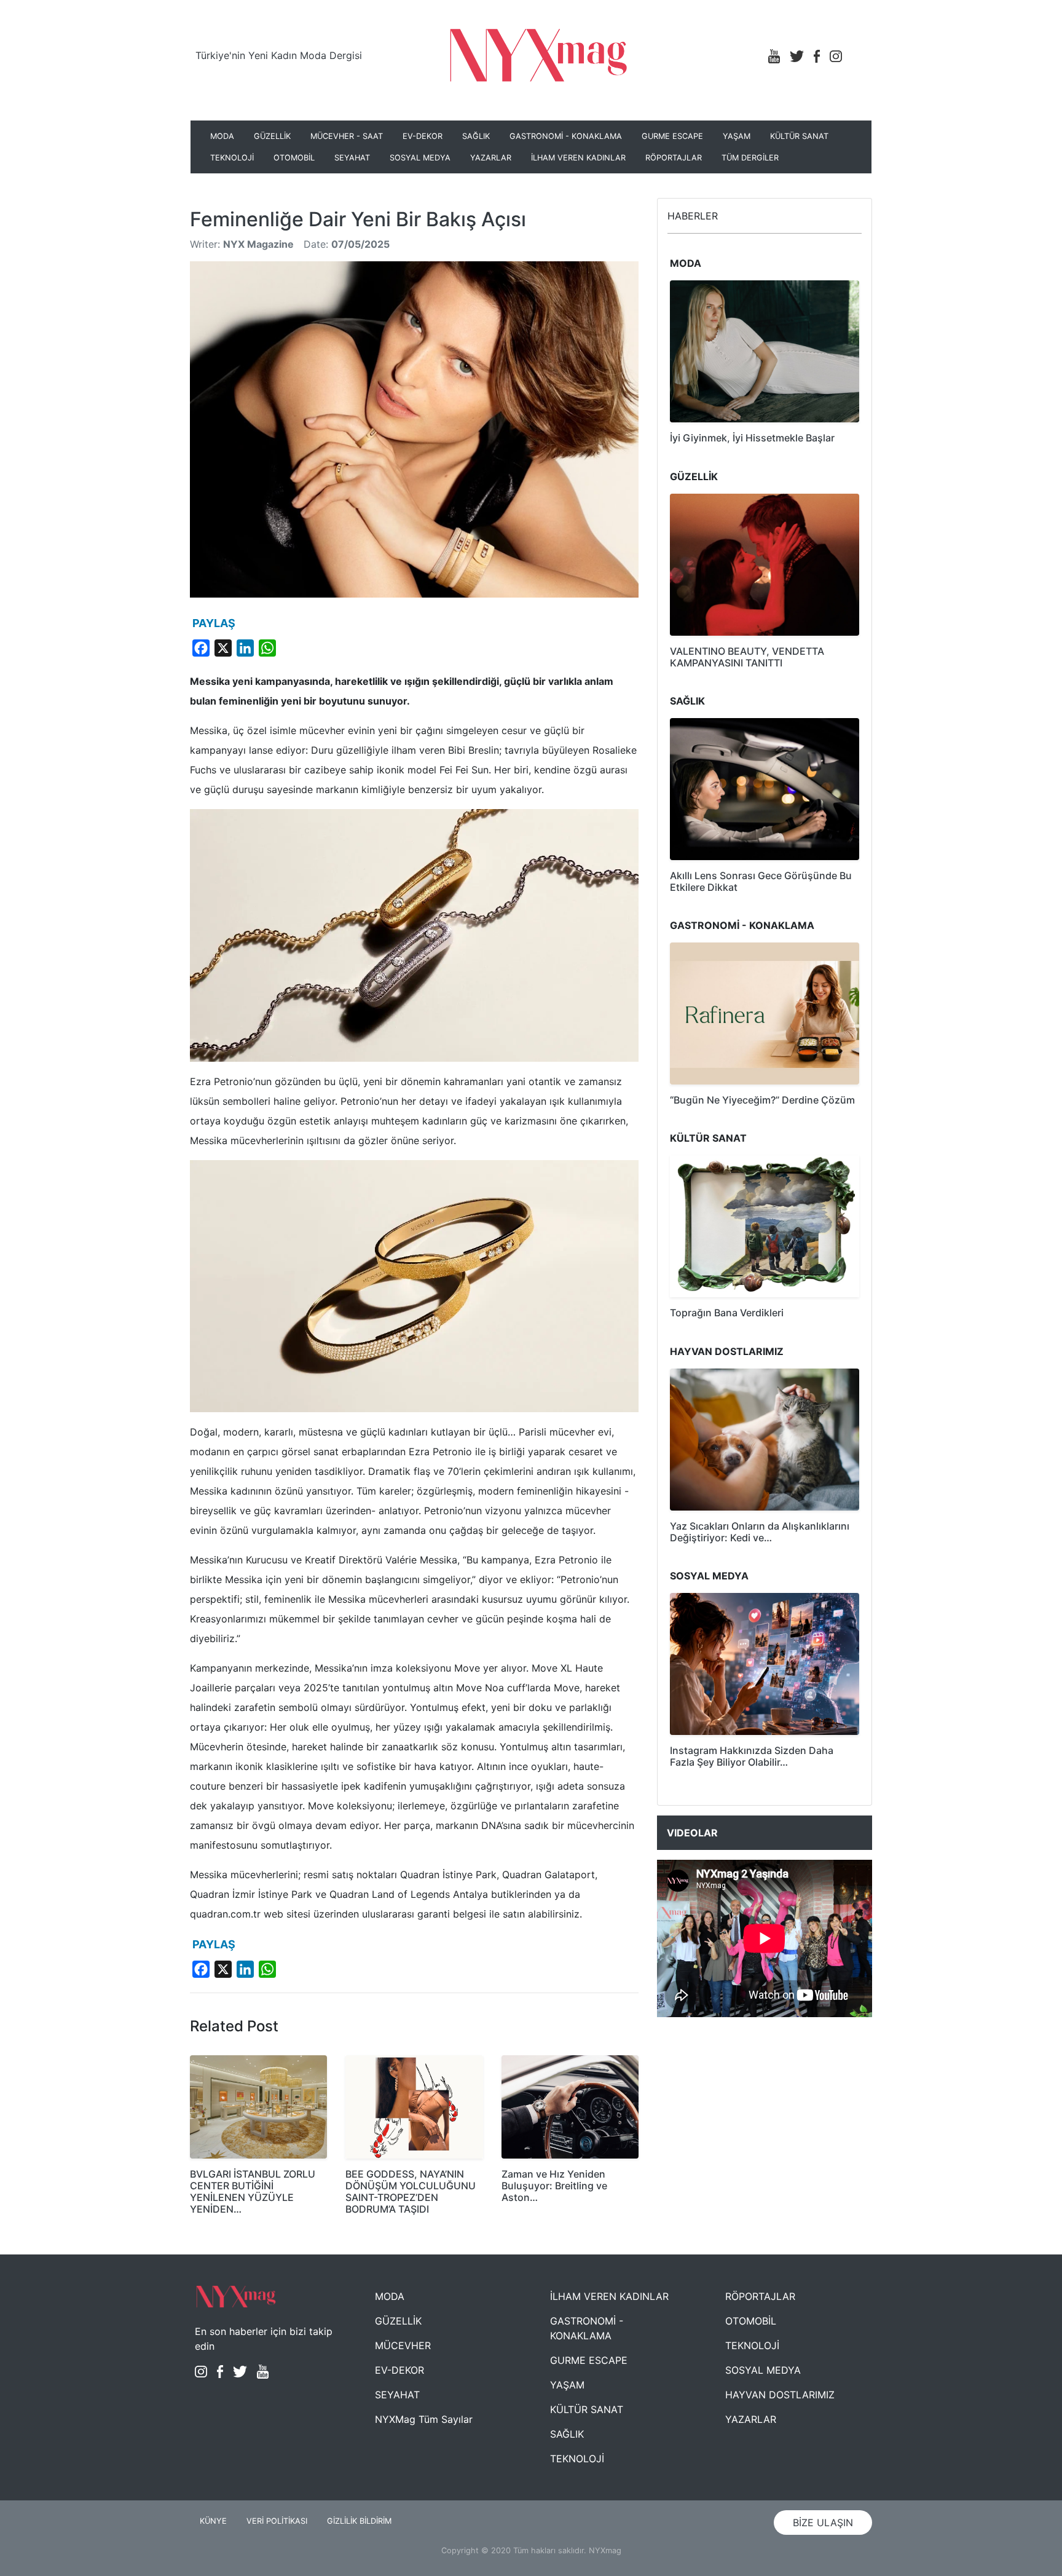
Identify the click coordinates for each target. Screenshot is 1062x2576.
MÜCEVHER (403, 2345)
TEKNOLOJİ (232, 158)
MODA (222, 136)
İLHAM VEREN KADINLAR (578, 158)
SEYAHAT (352, 158)
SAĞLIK (476, 136)
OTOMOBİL (294, 158)
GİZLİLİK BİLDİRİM (359, 2521)
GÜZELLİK (272, 136)
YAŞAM (737, 136)
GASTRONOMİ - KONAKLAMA (566, 136)
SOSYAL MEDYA (420, 158)
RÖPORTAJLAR (674, 158)
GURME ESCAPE (672, 136)
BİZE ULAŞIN (823, 2523)
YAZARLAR (491, 158)
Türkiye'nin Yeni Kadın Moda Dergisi (279, 55)
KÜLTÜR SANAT (799, 136)
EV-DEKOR (423, 136)
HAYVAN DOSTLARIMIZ (780, 2395)
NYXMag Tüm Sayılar (424, 2419)
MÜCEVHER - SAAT (347, 136)
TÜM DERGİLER (750, 158)
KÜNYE (213, 2521)
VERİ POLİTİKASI (277, 2521)
